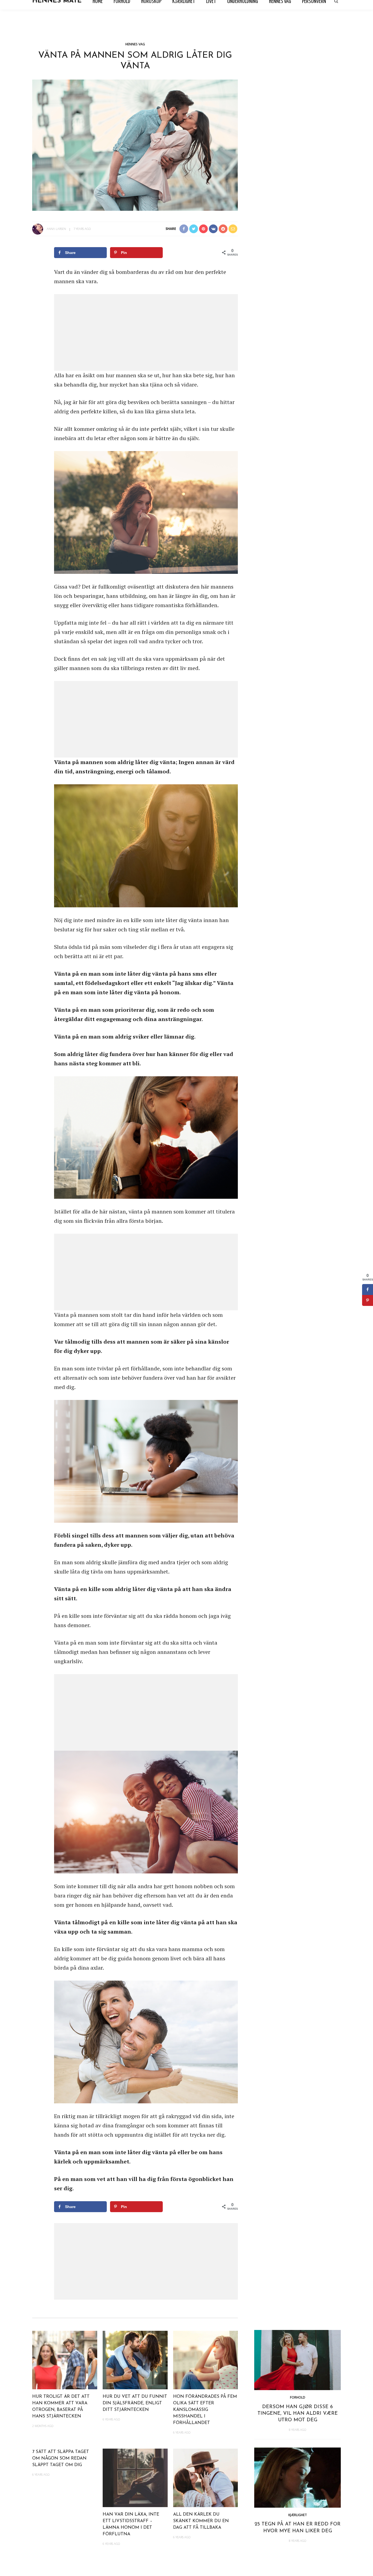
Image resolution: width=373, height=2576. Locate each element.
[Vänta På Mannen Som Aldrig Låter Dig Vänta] (135, 144)
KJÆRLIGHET (298, 2515)
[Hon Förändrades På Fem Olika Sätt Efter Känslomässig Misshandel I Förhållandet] (206, 2359)
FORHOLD (298, 2397)
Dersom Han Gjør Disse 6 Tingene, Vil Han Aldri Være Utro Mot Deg (298, 2414)
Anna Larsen (56, 229)
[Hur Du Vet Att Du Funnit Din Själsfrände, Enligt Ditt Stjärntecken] (135, 2359)
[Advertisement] (146, 332)
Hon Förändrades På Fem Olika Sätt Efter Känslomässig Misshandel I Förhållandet (205, 2410)
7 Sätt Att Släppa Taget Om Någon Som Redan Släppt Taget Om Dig (61, 2458)
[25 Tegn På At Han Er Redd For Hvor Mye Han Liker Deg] (297, 2477)
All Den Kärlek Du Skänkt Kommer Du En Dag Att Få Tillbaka (201, 2521)
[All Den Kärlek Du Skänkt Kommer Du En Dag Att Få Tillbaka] (206, 2477)
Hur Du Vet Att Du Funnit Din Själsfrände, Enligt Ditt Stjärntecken (135, 2403)
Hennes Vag (135, 44)
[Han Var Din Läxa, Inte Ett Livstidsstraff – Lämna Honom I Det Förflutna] (135, 2477)
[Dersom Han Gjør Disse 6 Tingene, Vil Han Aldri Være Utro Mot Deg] (297, 2359)
